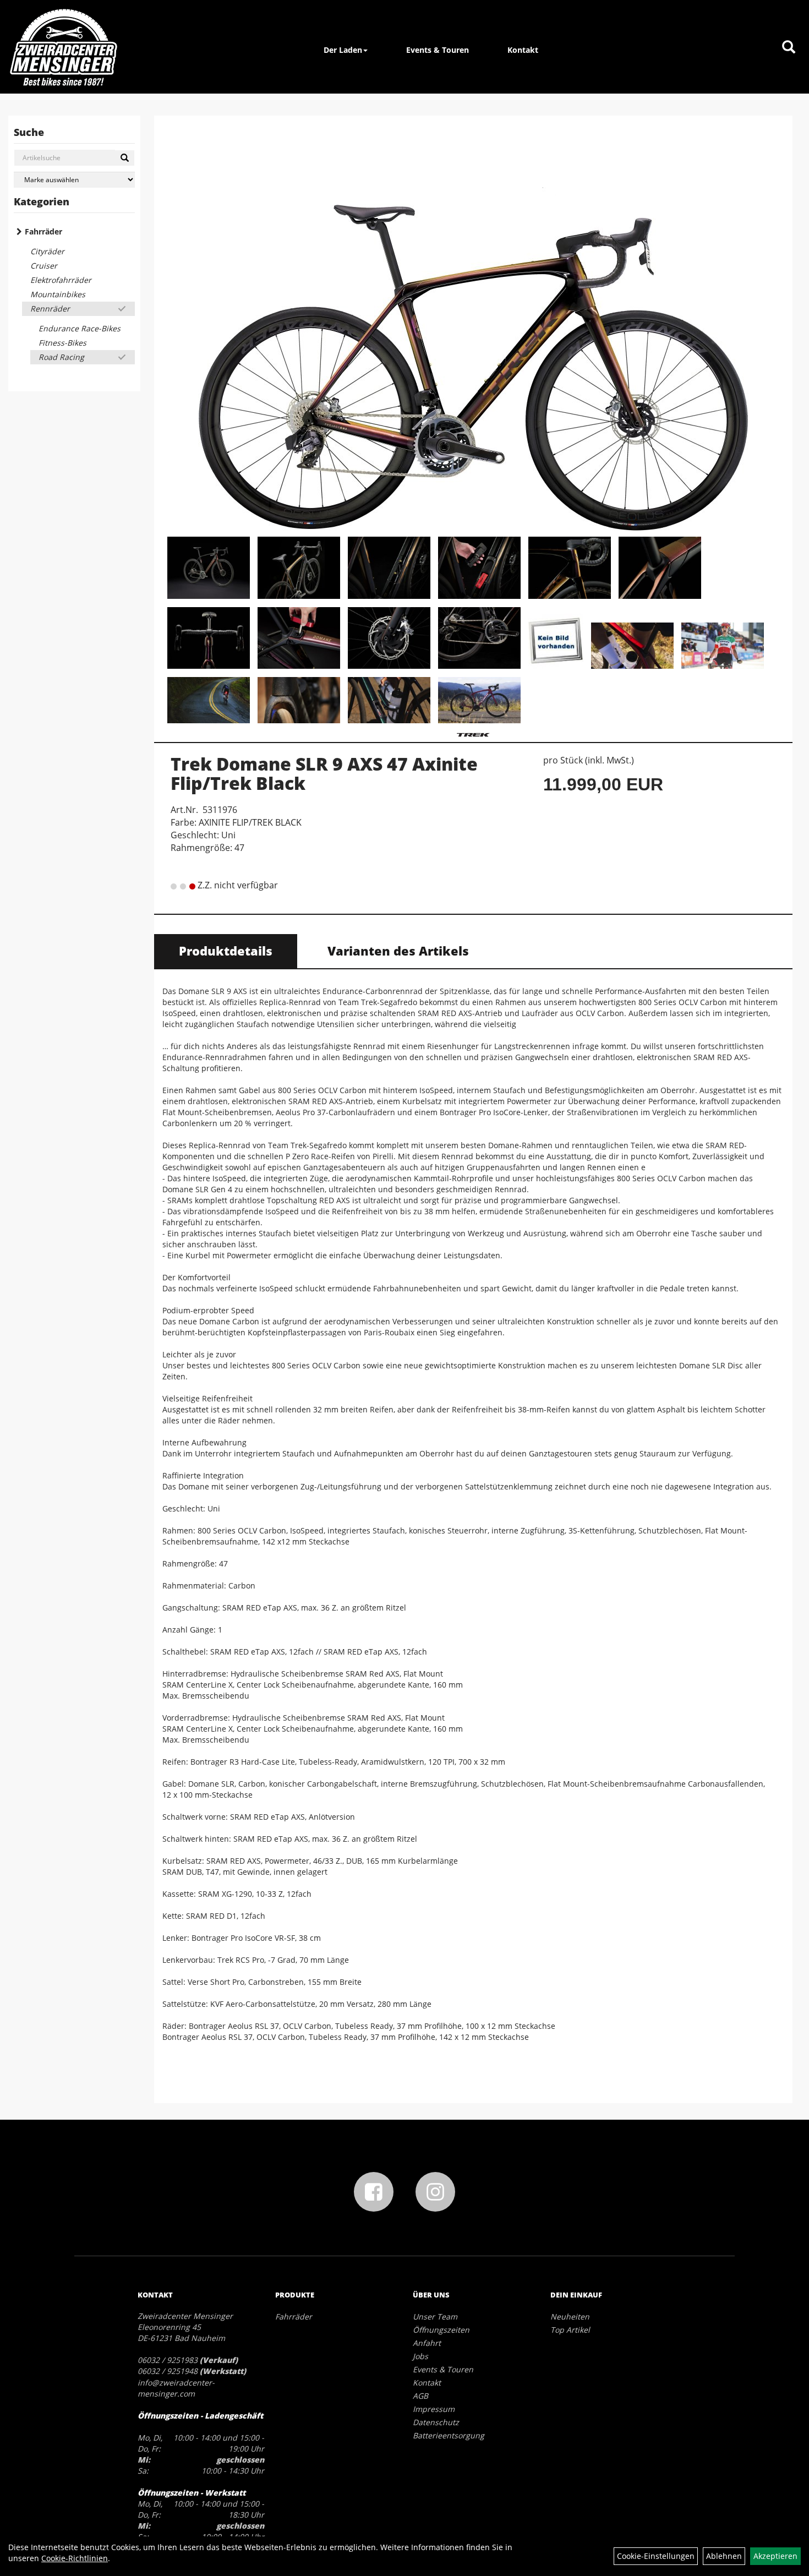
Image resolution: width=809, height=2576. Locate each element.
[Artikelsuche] (789, 48)
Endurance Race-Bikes (80, 328)
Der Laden (343, 50)
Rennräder (50, 309)
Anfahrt (427, 2343)
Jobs (420, 2356)
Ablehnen (724, 2556)
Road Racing (61, 357)
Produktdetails (226, 951)
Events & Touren (438, 50)
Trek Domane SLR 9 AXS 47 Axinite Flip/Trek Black (324, 773)
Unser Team (435, 2316)
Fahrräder (43, 231)
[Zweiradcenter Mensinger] (63, 47)
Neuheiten (570, 2316)
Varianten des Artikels (398, 951)
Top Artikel (570, 2330)
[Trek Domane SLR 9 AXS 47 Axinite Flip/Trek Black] (473, 328)
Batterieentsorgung (449, 2435)
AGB (420, 2396)
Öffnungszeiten (441, 2330)
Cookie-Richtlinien (75, 2558)
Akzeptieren (775, 2556)
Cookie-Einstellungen (656, 2556)
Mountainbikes (58, 294)
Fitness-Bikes (62, 343)
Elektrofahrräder (61, 280)
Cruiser (44, 266)
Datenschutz (436, 2422)
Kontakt (523, 50)
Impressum (434, 2409)
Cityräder (47, 251)
